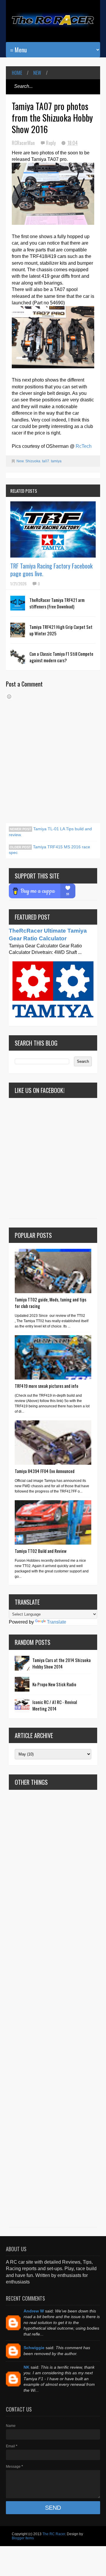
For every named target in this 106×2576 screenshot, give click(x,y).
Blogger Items (23, 2538)
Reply (51, 143)
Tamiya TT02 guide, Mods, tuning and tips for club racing (50, 1303)
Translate (57, 1622)
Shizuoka (33, 461)
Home (17, 73)
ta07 (46, 461)
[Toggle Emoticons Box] (9, 697)
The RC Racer (54, 2534)
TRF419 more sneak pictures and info (47, 1386)
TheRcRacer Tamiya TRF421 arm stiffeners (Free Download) (57, 603)
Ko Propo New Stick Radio (54, 1684)
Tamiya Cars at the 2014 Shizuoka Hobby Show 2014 (62, 1663)
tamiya (56, 461)
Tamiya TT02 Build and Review (41, 1551)
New (37, 73)
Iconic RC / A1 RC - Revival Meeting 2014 (55, 1705)
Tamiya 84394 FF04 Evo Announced (45, 1471)
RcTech (84, 446)
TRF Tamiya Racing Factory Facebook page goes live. (51, 570)
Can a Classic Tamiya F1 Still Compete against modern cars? (61, 657)
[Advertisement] (53, 2008)
